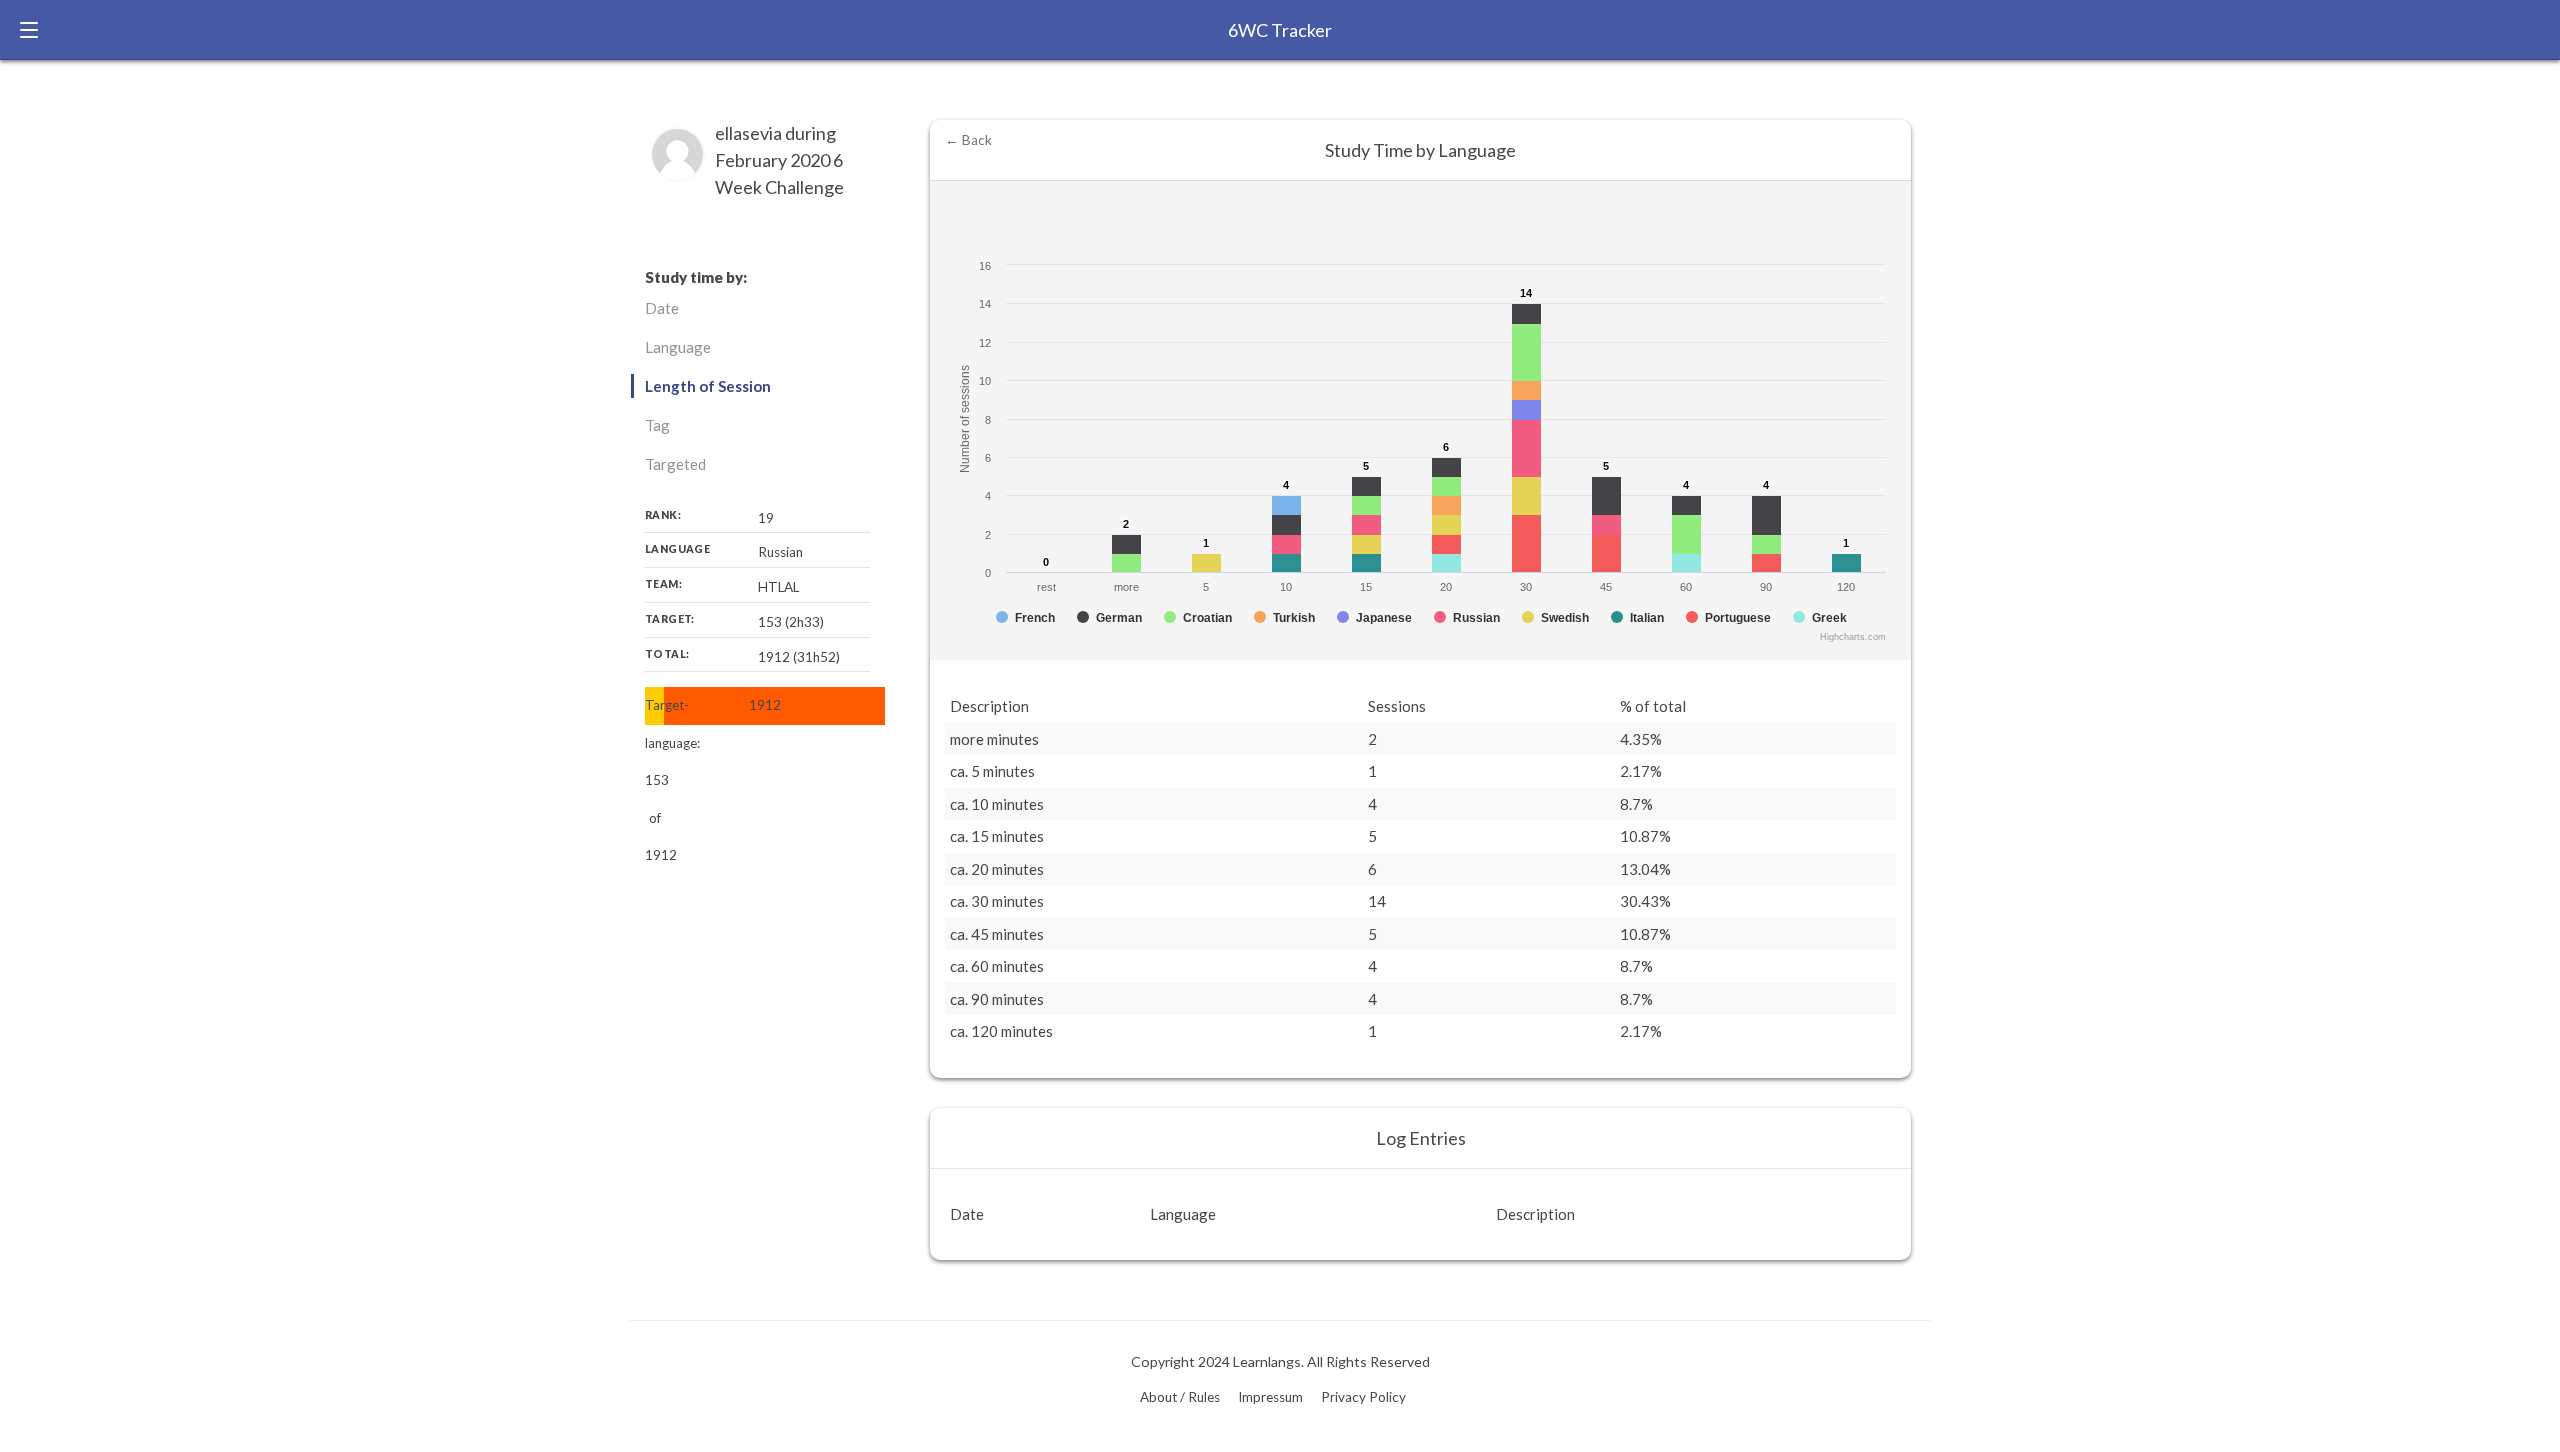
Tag (657, 425)
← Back (968, 140)
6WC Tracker (1280, 30)
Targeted (675, 464)
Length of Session (708, 386)
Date (662, 308)
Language (678, 347)
